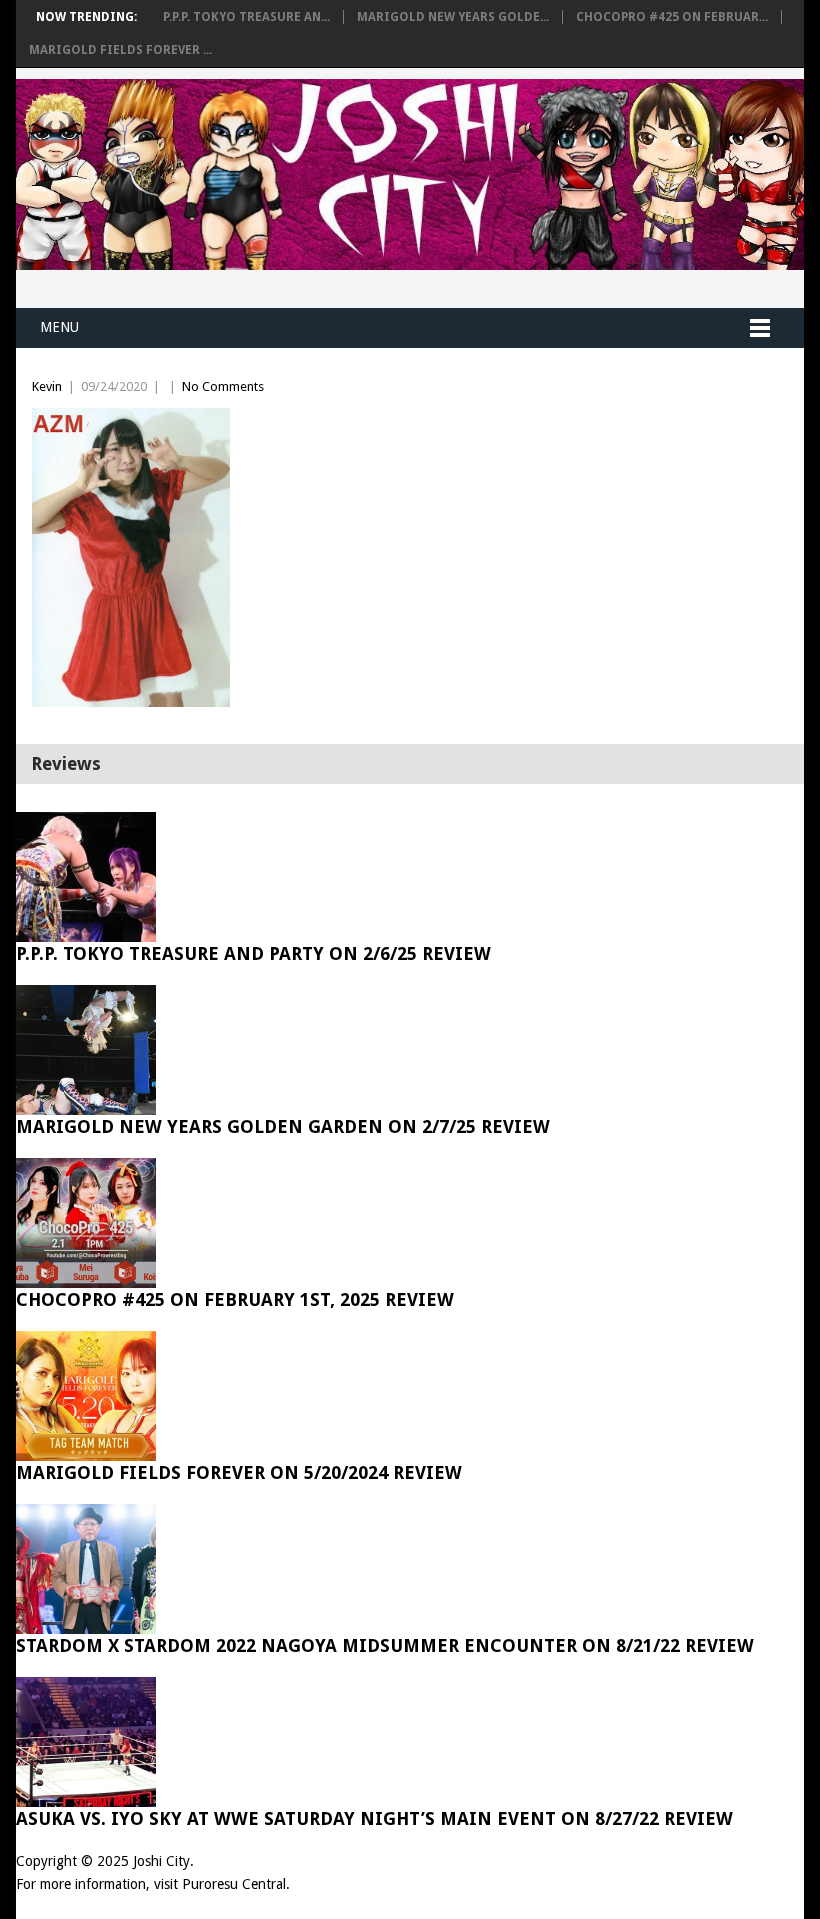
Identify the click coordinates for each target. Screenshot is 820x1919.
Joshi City (161, 1861)
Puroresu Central (234, 1884)
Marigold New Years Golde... (453, 17)
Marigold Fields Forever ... (120, 50)
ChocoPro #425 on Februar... (672, 17)
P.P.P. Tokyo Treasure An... (246, 17)
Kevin (47, 386)
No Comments (223, 386)
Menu (59, 327)
